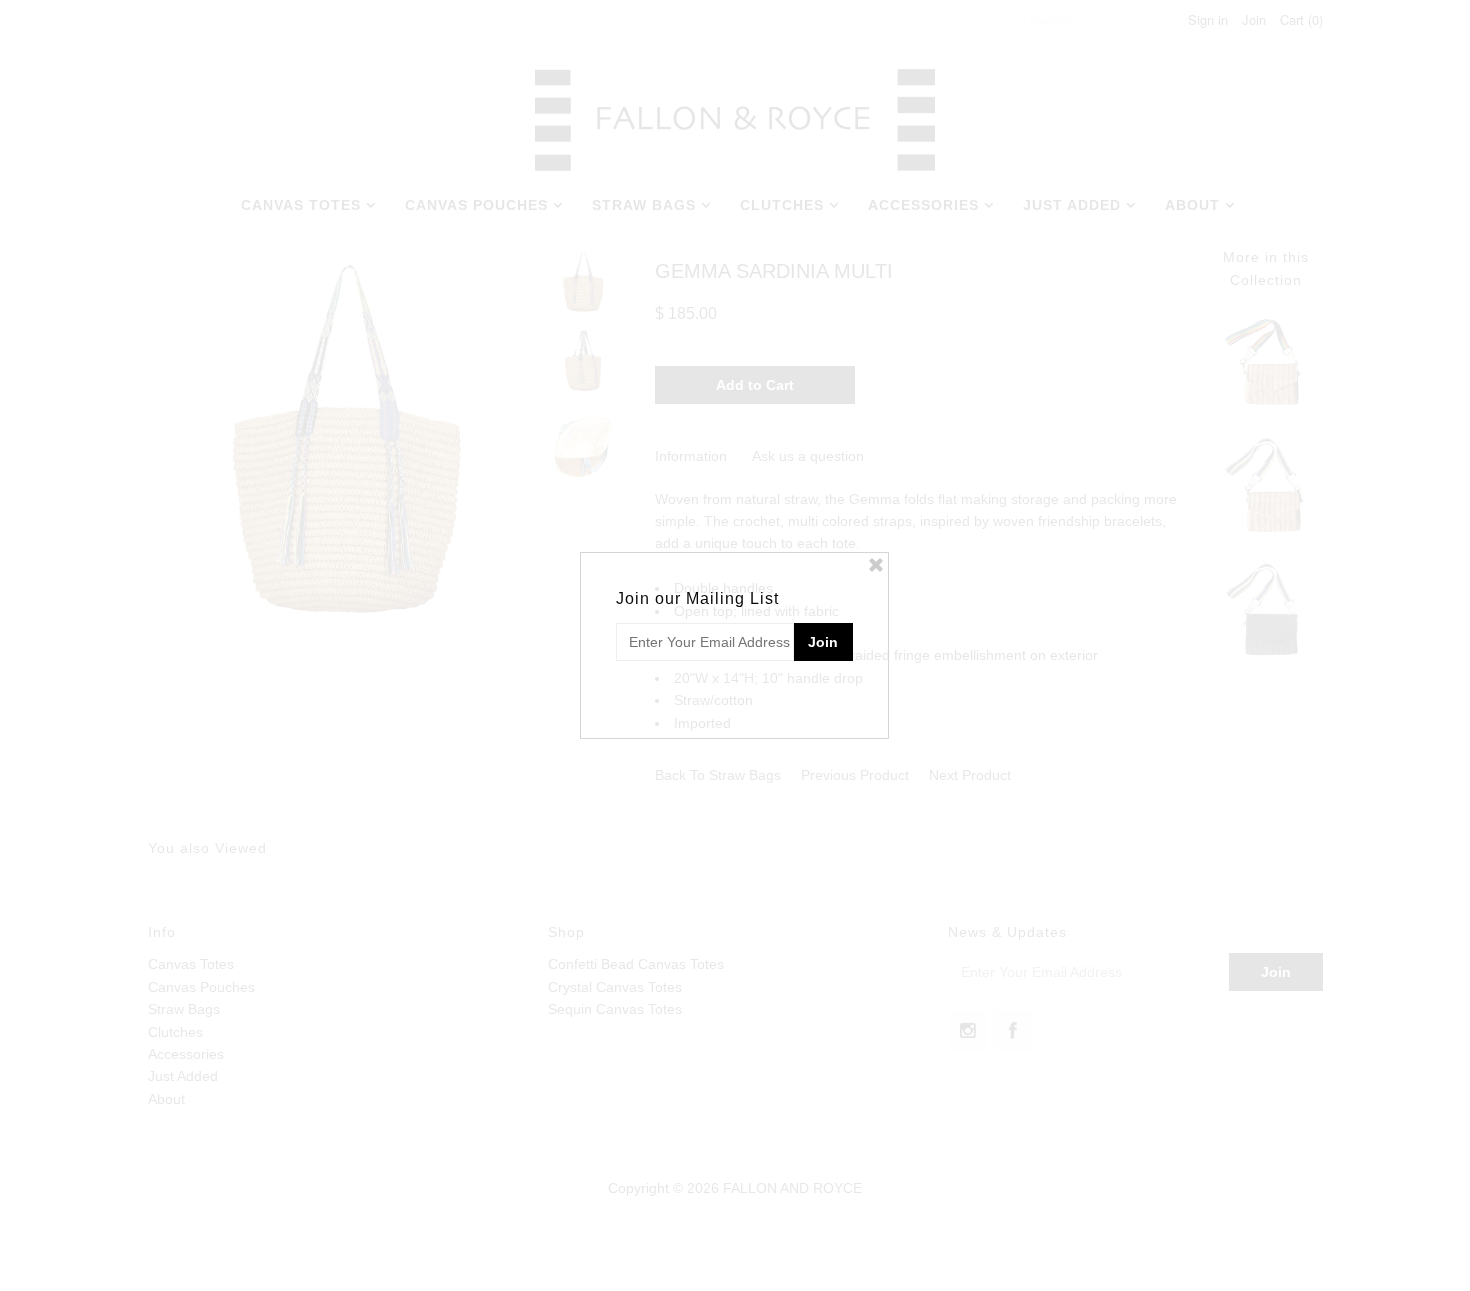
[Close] (876, 565)
